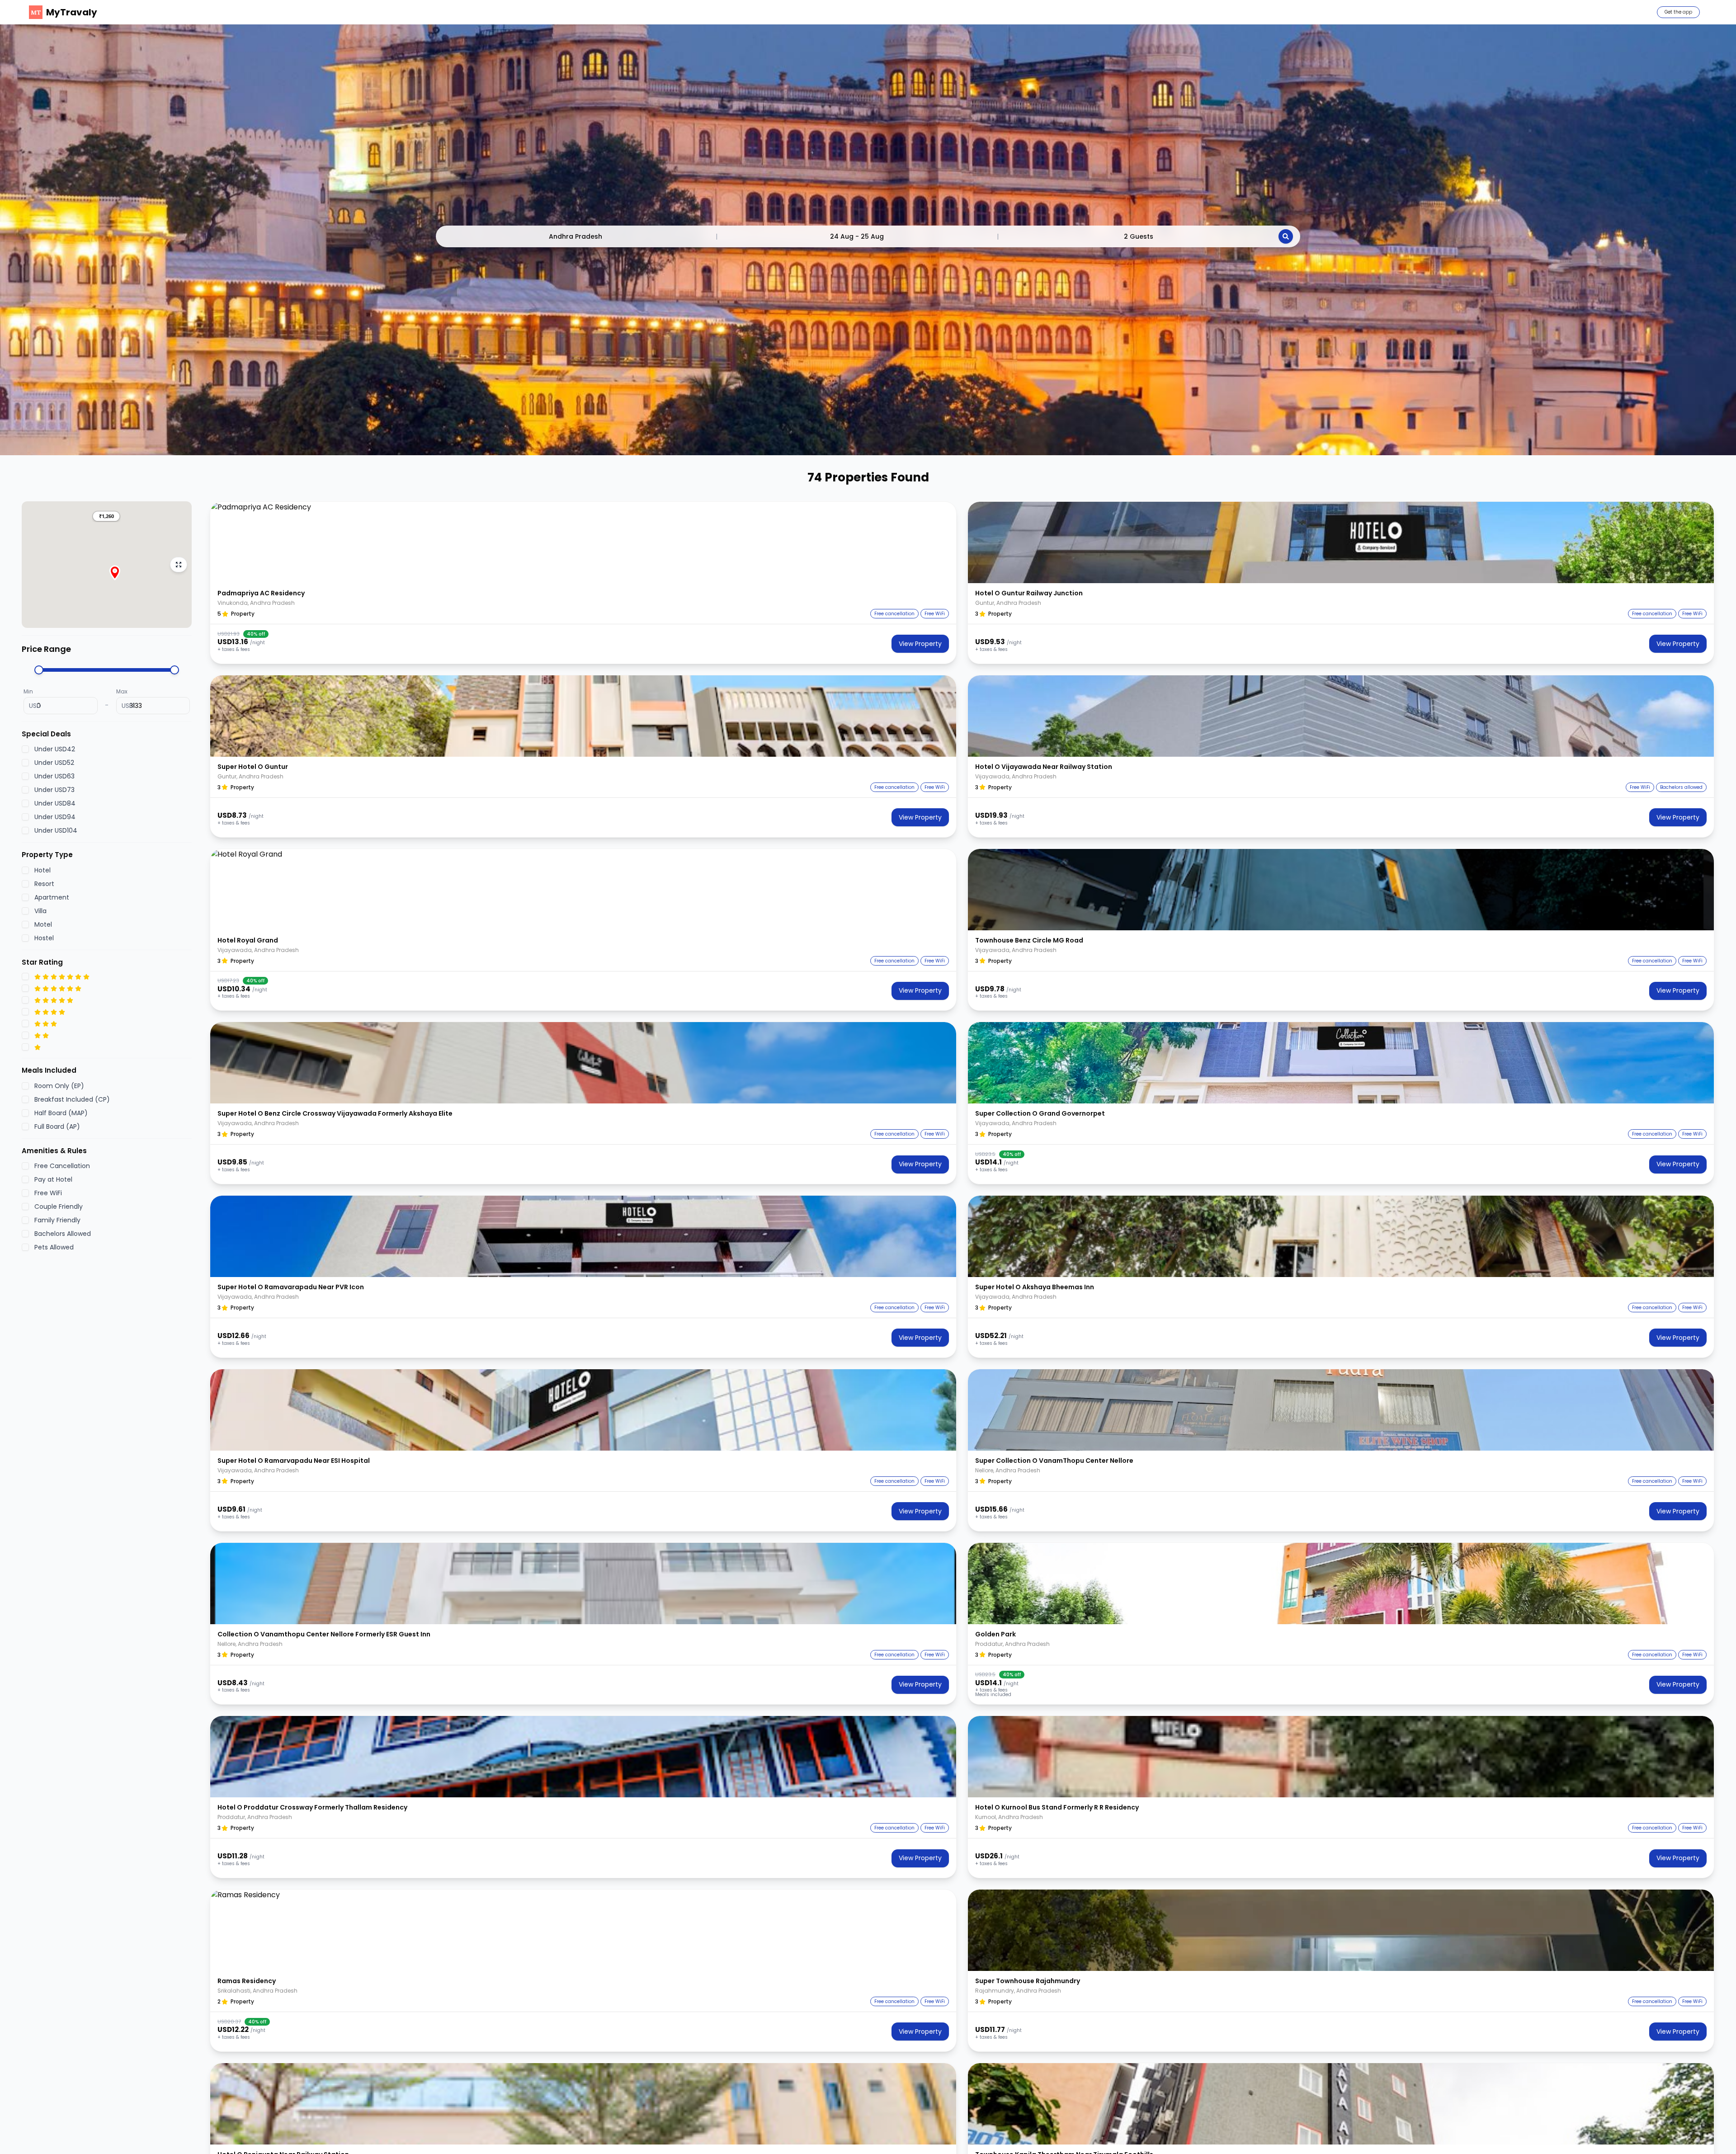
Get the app (1678, 12)
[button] (106, 516)
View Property (920, 644)
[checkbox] (25, 749)
